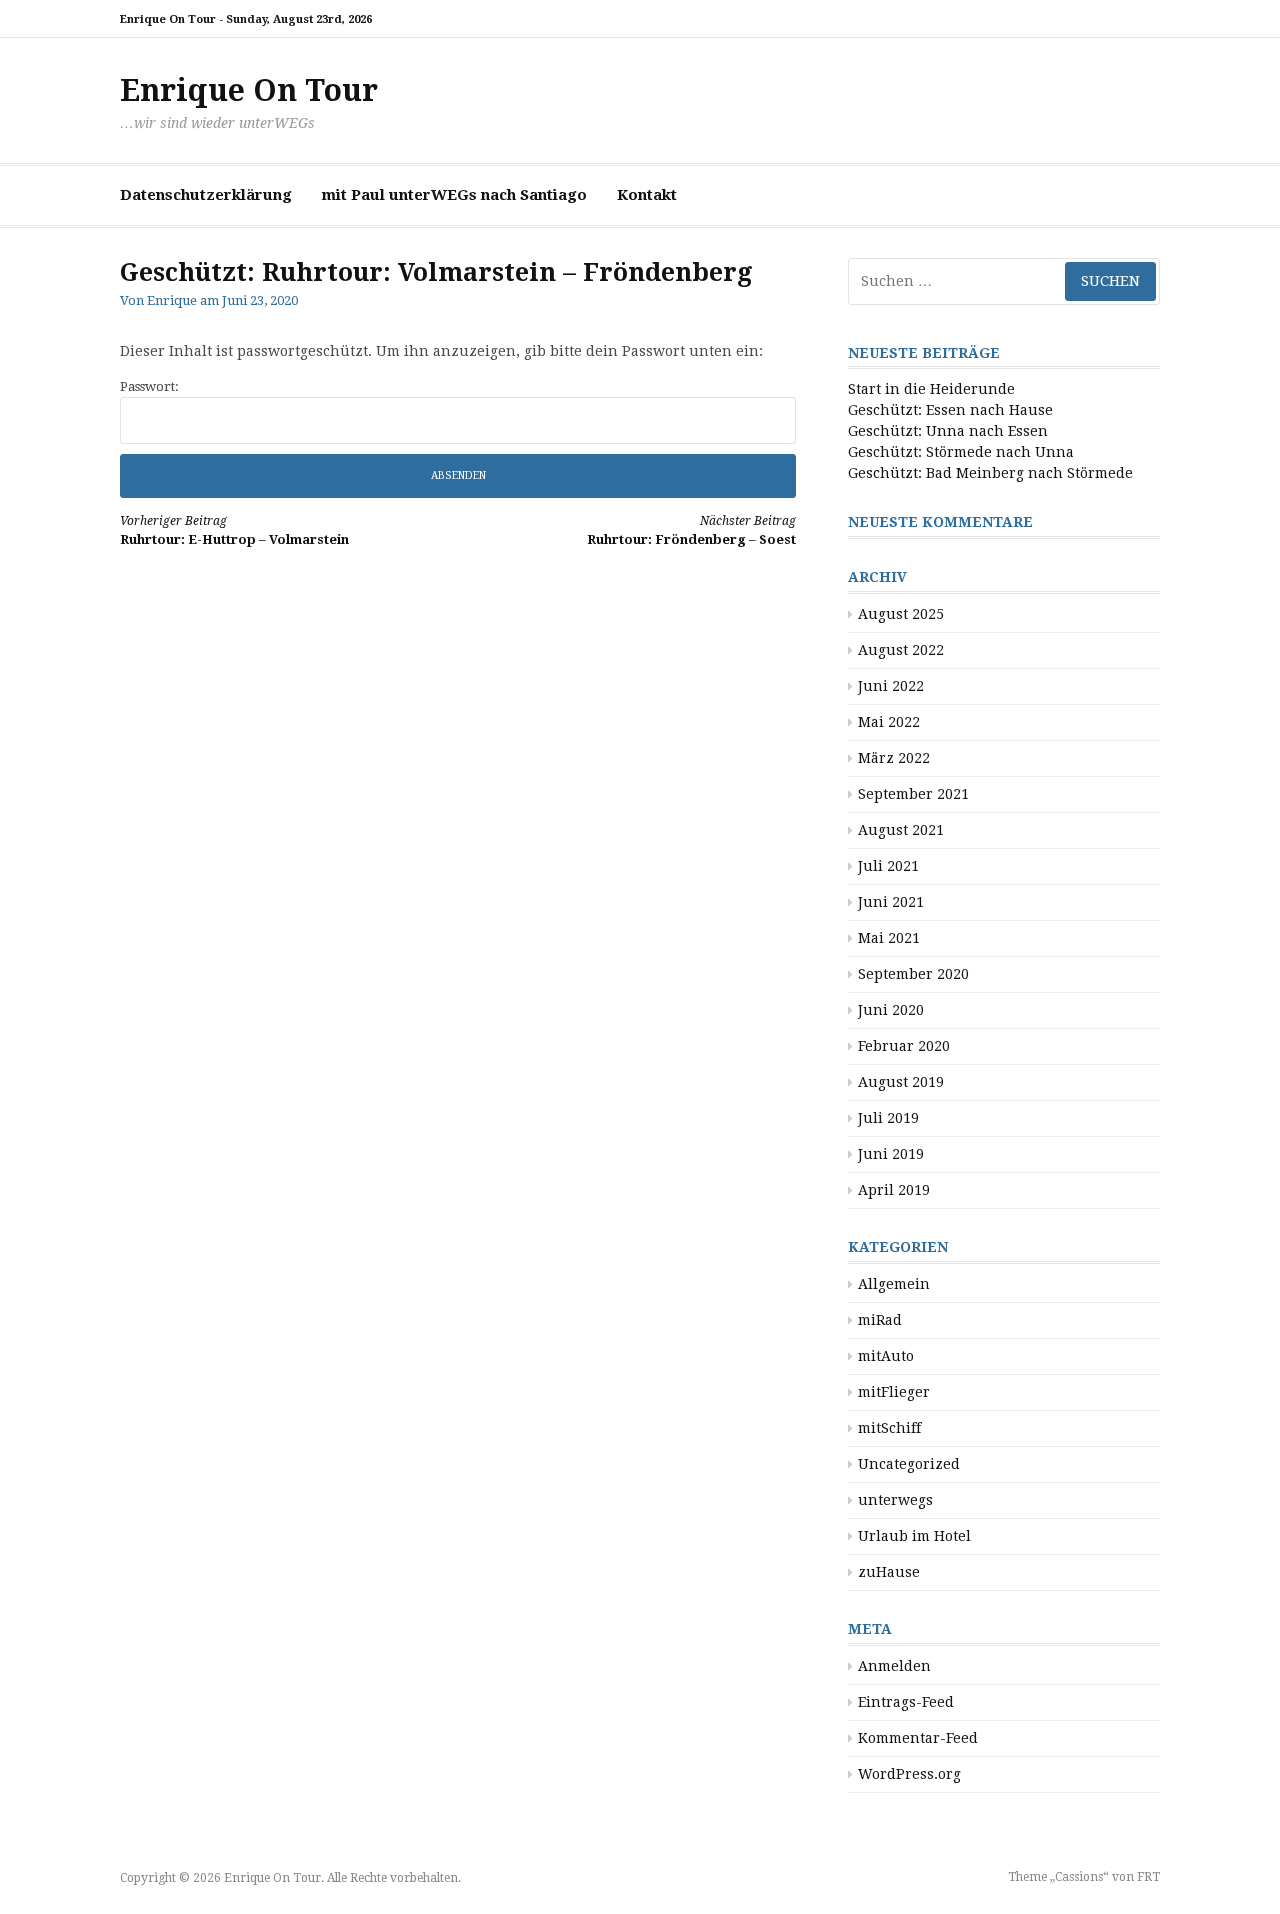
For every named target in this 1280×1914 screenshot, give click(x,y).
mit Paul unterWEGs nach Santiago (454, 195)
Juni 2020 (891, 1010)
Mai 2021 (889, 938)
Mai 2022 (889, 722)
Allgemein (894, 1284)
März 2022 (894, 758)
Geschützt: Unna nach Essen (948, 431)
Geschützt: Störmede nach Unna (961, 452)
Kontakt (647, 195)
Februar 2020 (904, 1046)
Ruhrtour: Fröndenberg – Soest (691, 530)
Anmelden (894, 1666)
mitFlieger (894, 1392)
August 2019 (901, 1082)
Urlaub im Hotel (914, 1536)
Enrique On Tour (249, 90)
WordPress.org (909, 1774)
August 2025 (901, 614)
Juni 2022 (891, 686)
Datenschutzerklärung (206, 195)
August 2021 (901, 830)
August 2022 (901, 650)
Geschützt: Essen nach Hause (950, 410)
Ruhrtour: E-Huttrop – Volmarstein (234, 530)
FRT (1148, 1877)
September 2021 (913, 794)
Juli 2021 (888, 866)
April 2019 (894, 1190)
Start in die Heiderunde (931, 389)
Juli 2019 (888, 1118)
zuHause (889, 1572)
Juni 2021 (891, 902)
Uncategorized (909, 1464)
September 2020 (913, 974)
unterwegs (895, 1500)
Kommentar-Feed (918, 1738)
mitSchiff (889, 1428)
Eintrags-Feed (906, 1702)
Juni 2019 (891, 1154)
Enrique (172, 300)
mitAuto (886, 1356)
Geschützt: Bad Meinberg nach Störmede (990, 473)
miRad (880, 1320)
